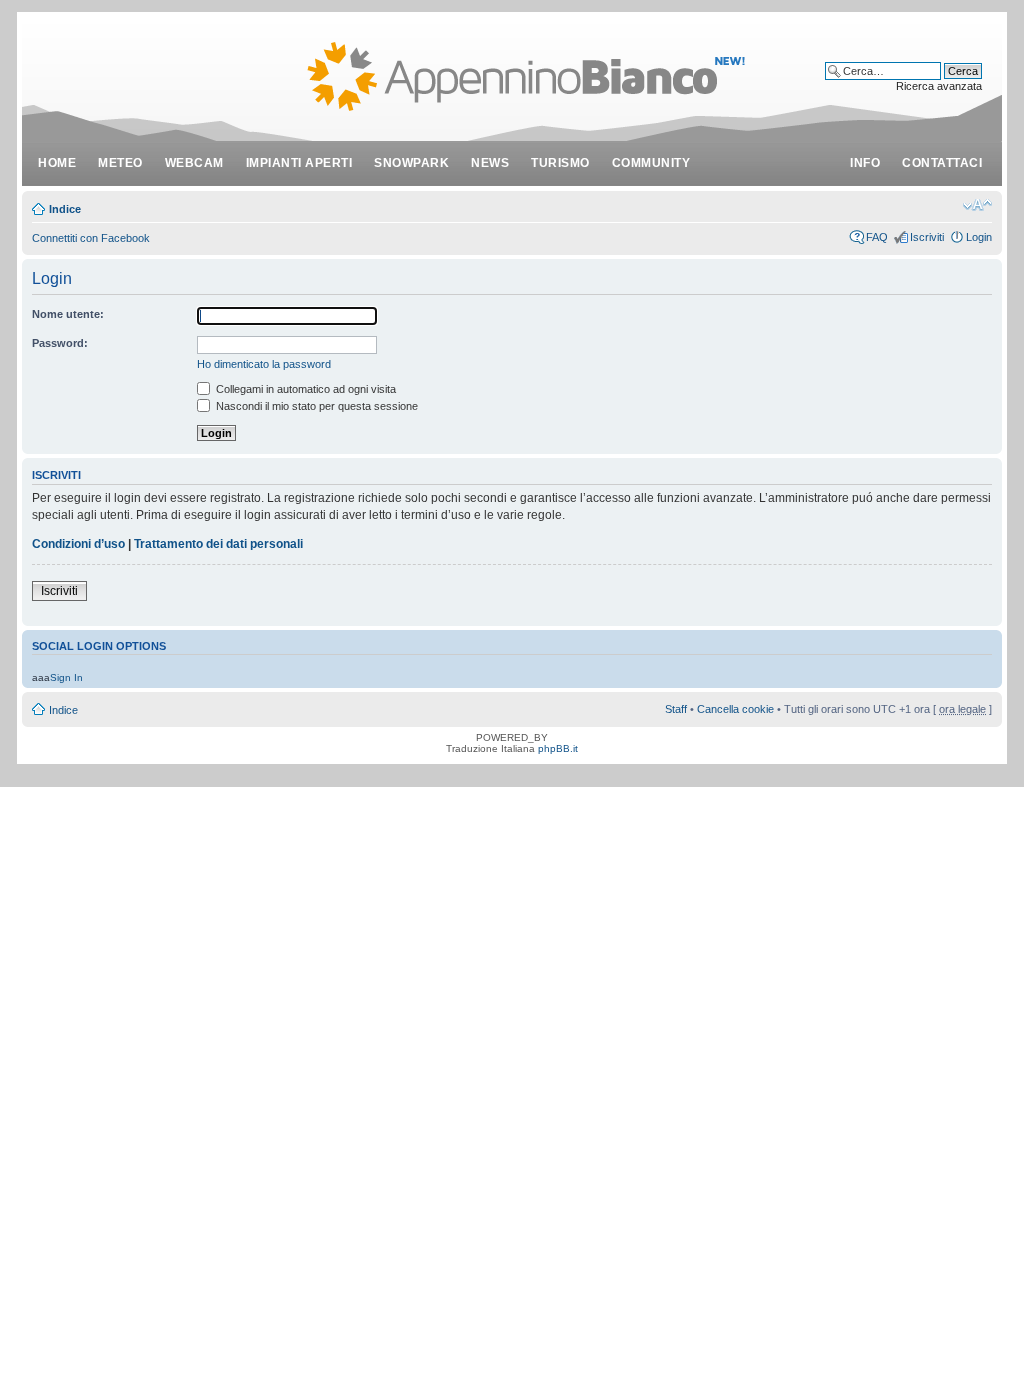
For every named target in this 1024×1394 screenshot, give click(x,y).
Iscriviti (927, 237)
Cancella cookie (735, 709)
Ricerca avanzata (939, 86)
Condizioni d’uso (78, 544)
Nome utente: (68, 314)
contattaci (942, 163)
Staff (676, 709)
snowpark (411, 163)
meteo (120, 163)
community (651, 163)
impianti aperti (299, 163)
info (865, 163)
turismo (560, 163)
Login (979, 237)
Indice (65, 209)
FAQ (877, 237)
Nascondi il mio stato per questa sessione (315, 406)
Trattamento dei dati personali (218, 544)
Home (57, 163)
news (490, 163)
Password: (60, 343)
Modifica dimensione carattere (977, 205)
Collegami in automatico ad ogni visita (304, 389)
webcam (194, 163)
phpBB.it (558, 748)
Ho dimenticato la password (264, 364)
